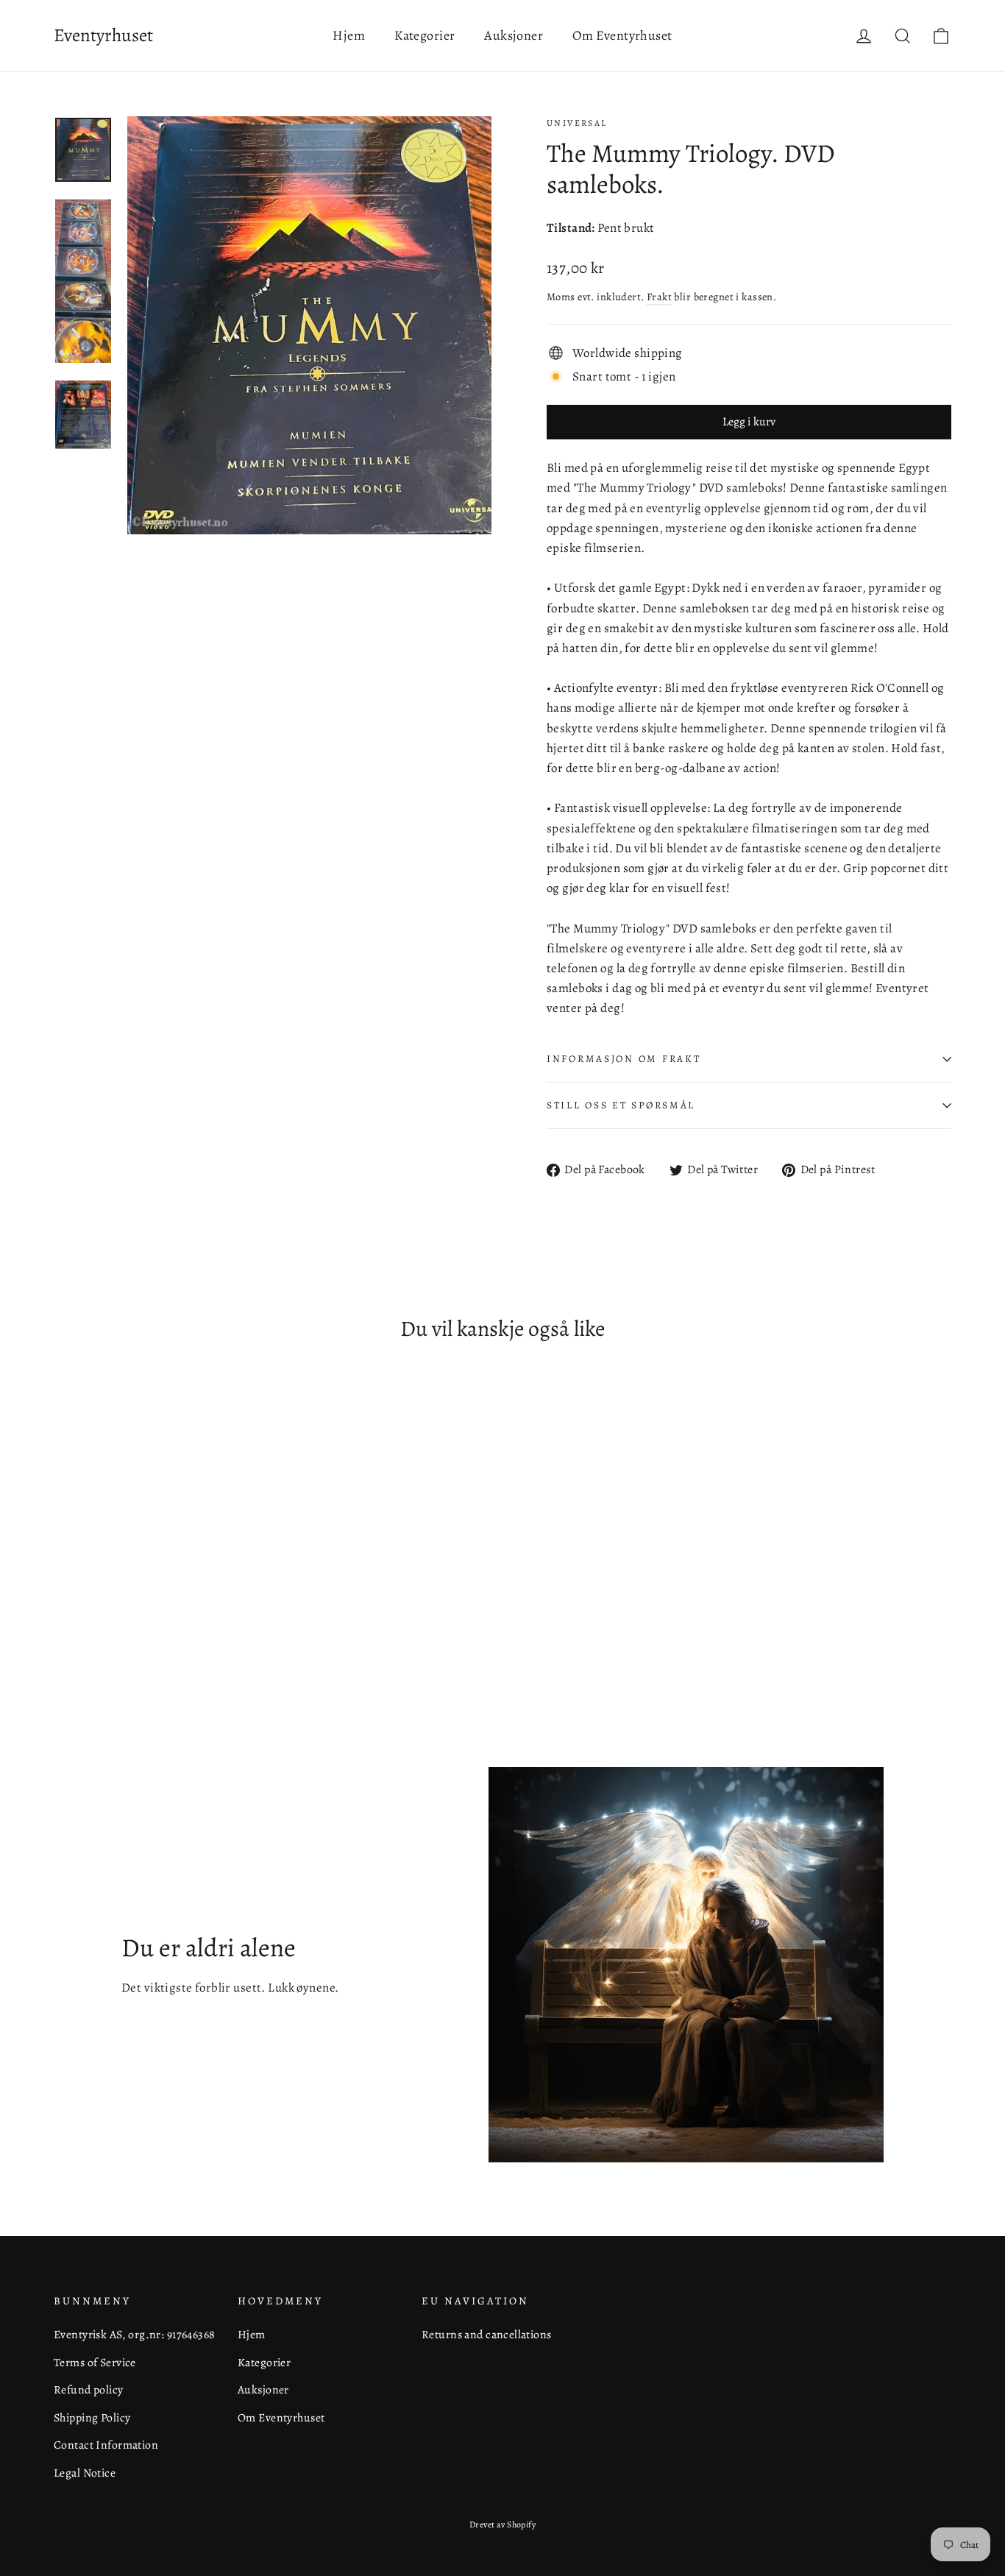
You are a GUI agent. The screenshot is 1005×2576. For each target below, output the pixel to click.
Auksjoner (514, 35)
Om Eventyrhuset (622, 35)
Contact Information (106, 2445)
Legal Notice (85, 2473)
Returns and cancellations (487, 2334)
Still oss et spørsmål (621, 1105)
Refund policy (89, 2389)
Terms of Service (95, 2362)
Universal (577, 123)
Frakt (659, 297)
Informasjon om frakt (624, 1059)
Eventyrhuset (103, 35)
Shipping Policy (92, 2417)
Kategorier (425, 35)
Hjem (349, 35)
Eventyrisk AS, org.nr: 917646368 (135, 2334)
